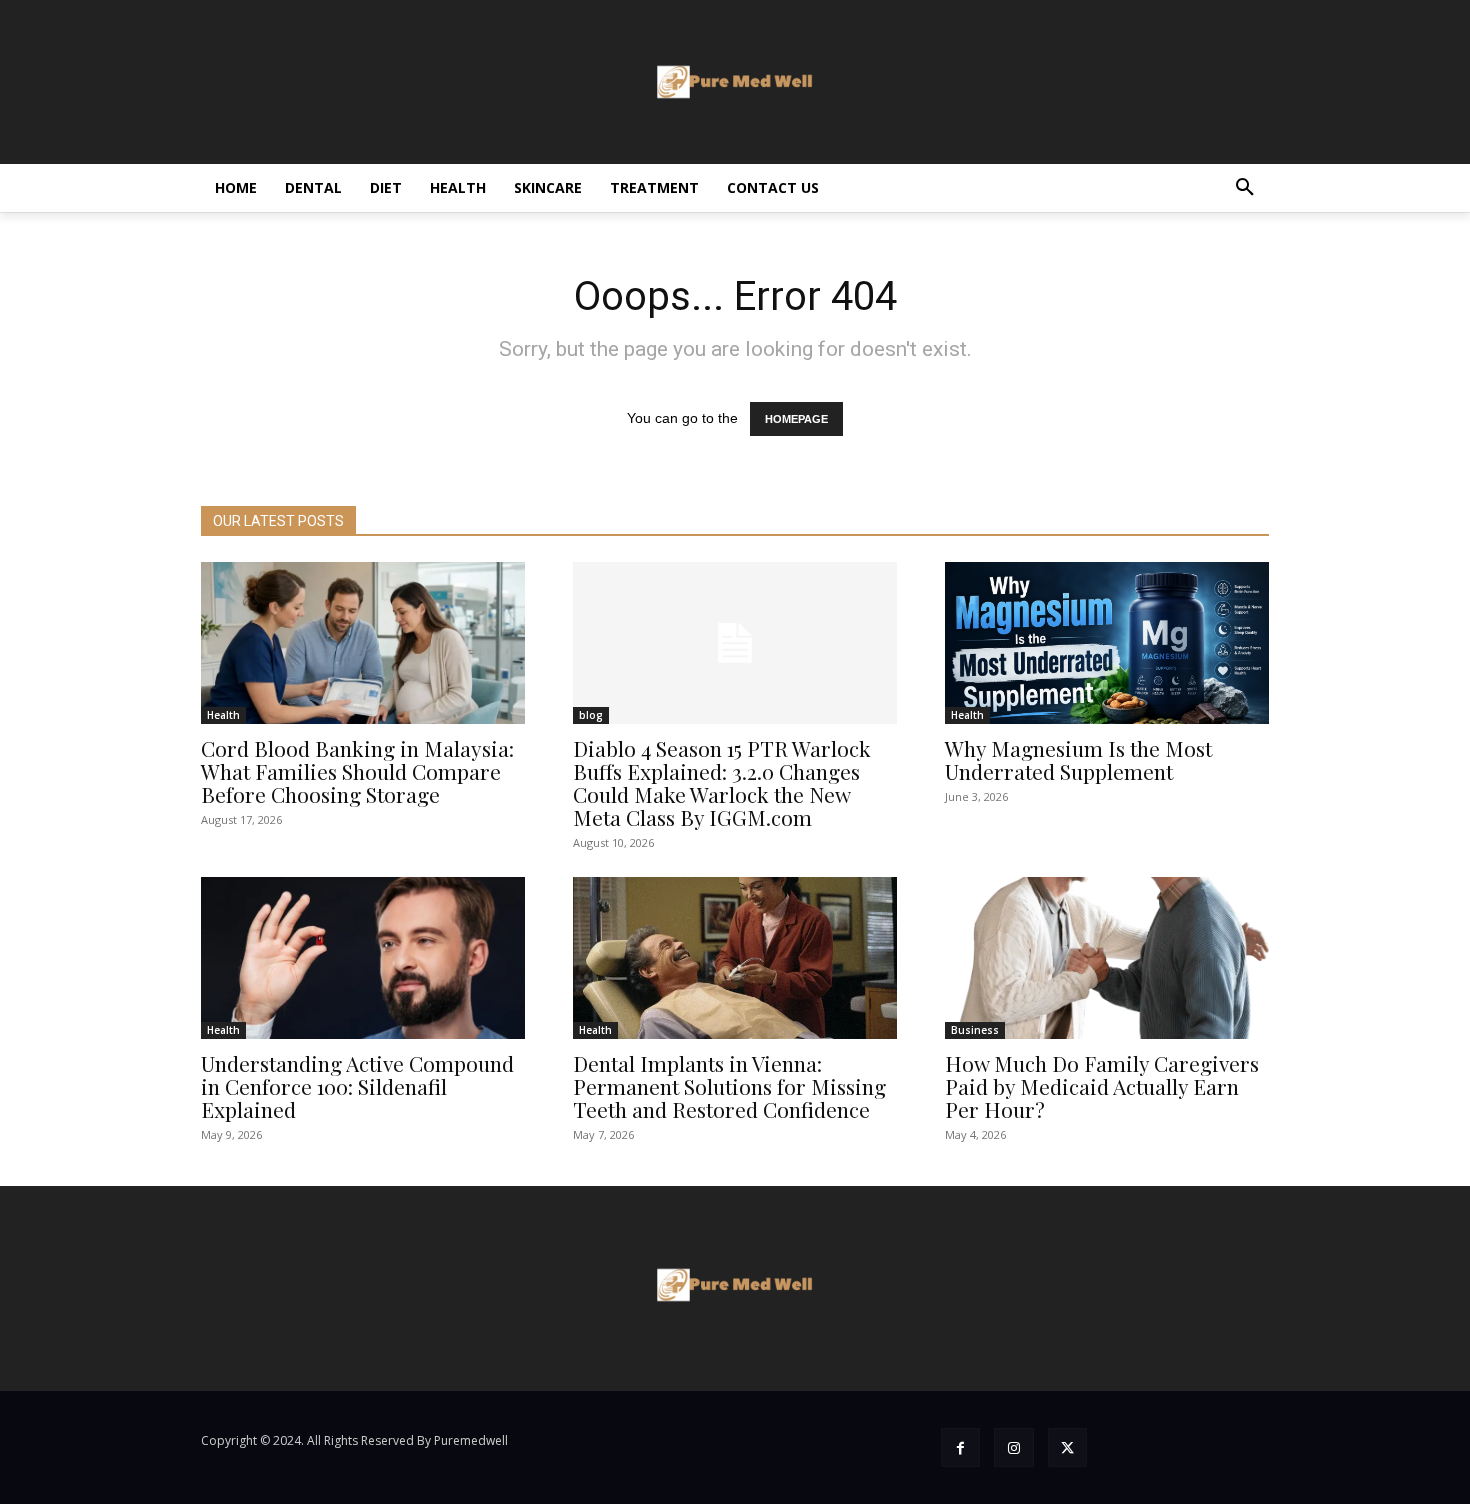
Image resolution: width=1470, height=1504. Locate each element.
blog (591, 715)
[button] (1245, 188)
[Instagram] (1013, 1447)
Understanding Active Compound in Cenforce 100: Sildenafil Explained (357, 1086)
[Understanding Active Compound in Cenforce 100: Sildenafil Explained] (363, 958)
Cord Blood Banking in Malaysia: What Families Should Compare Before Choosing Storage (357, 771)
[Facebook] (960, 1447)
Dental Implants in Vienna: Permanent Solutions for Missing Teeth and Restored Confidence (729, 1086)
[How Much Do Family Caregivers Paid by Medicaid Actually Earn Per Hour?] (1107, 958)
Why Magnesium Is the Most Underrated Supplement (1078, 759)
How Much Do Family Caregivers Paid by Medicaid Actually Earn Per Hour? (1102, 1086)
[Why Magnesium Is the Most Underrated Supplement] (1107, 643)
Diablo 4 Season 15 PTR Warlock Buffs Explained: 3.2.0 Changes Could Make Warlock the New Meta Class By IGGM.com (722, 782)
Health (223, 715)
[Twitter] (1067, 1447)
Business (975, 1030)
